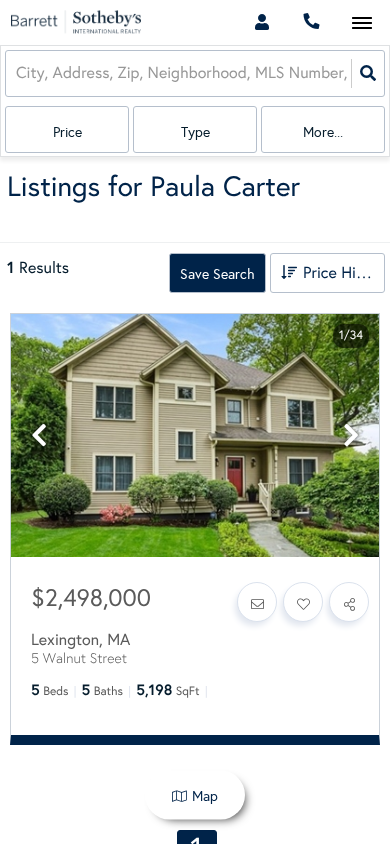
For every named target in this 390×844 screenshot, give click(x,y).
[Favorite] (303, 602)
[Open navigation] (361, 23)
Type (195, 132)
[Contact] (257, 602)
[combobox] (18, 73)
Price (67, 132)
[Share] (349, 602)
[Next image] (351, 436)
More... (323, 132)
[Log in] (261, 22)
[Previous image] (39, 436)
